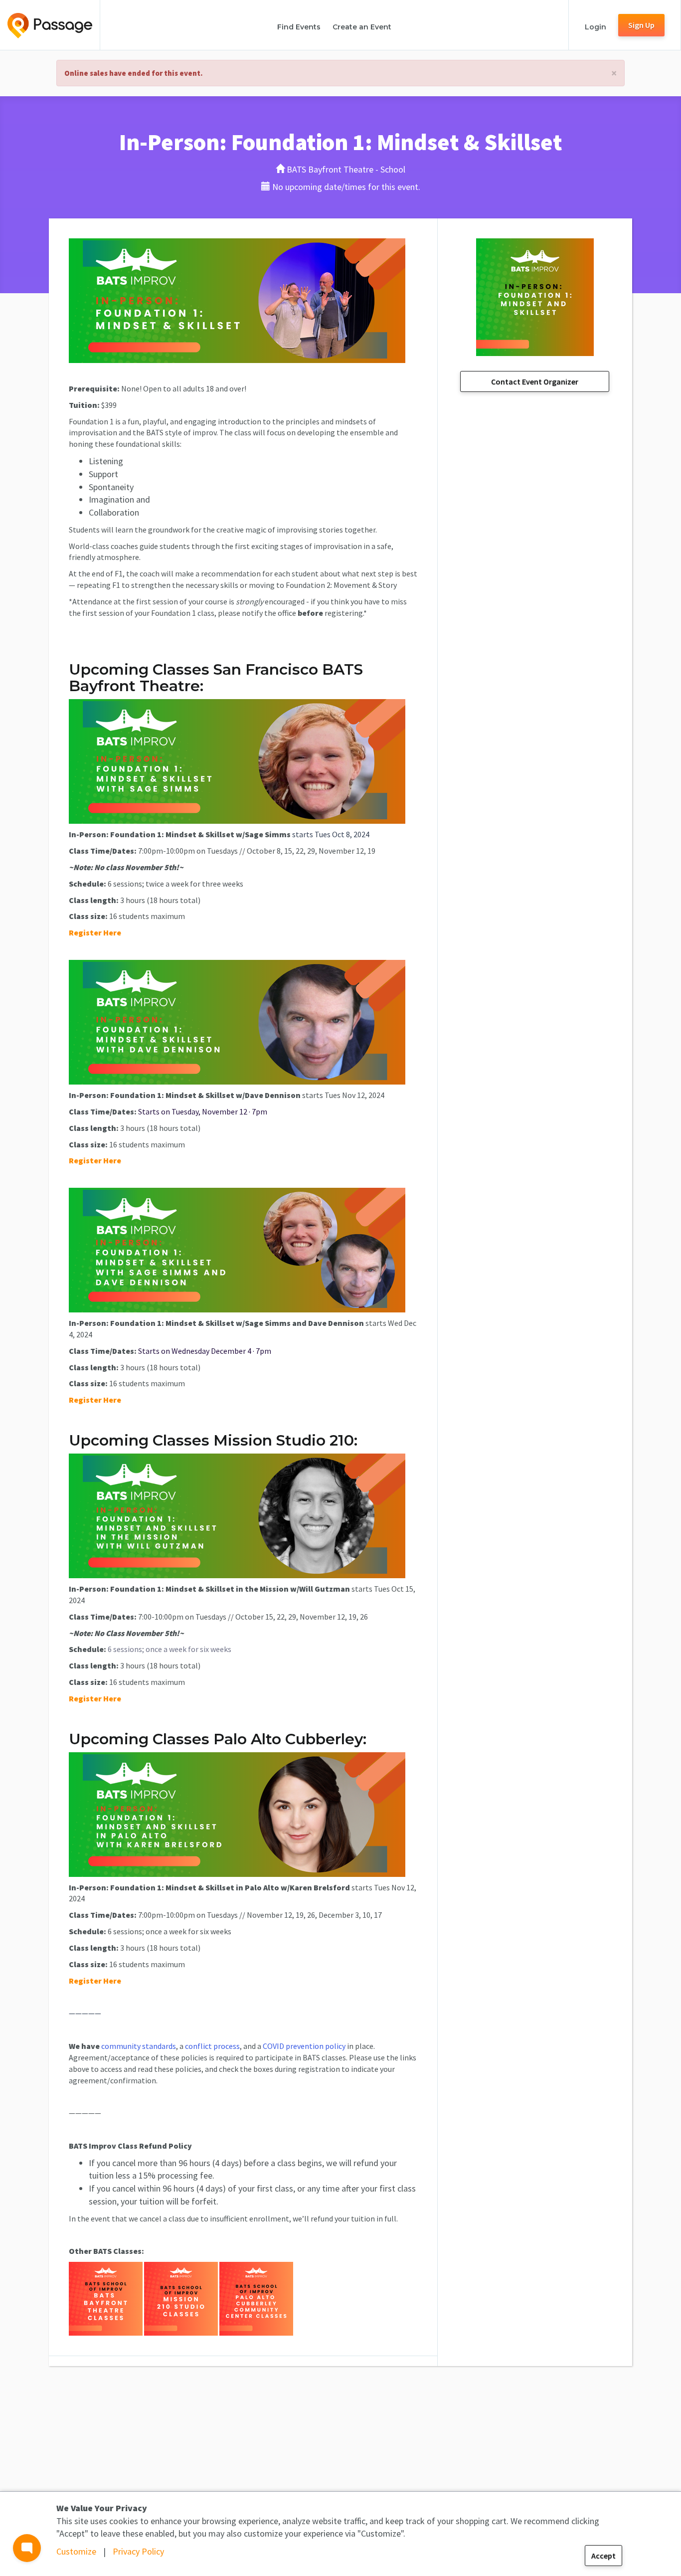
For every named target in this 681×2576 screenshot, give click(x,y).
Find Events (299, 27)
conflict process (212, 2046)
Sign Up (641, 25)
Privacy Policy (138, 2551)
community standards (139, 2046)
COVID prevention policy (304, 2046)
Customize (76, 2551)
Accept (603, 2556)
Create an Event (362, 27)
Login (596, 27)
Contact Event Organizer (535, 381)
